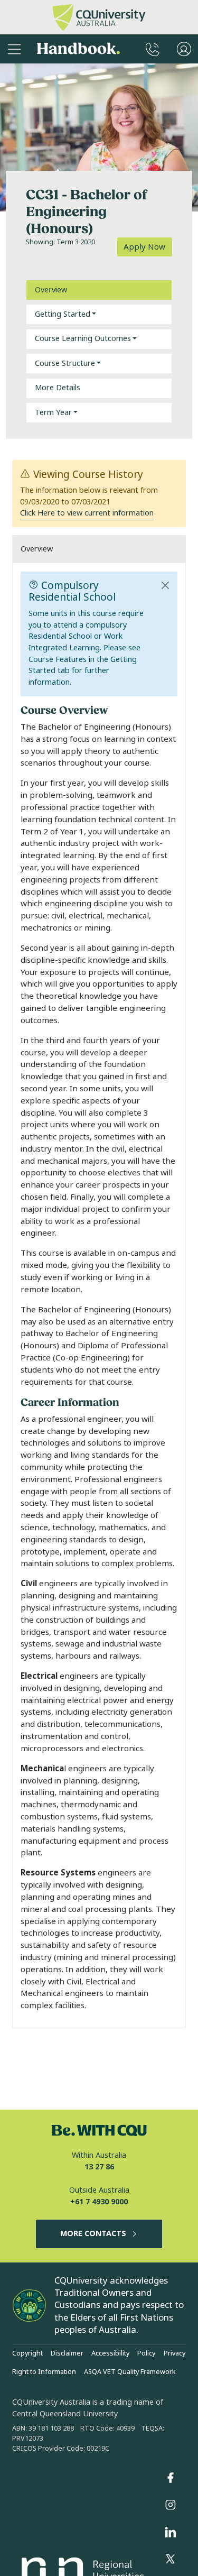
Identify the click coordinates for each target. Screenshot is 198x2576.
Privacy (175, 2353)
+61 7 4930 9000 (99, 2202)
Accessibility (110, 2353)
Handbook (78, 49)
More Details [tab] (58, 388)
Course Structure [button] (65, 364)
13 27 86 (99, 2167)
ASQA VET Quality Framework (130, 2372)
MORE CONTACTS (93, 2234)
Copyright (27, 2353)
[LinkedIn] (171, 2532)
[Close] (166, 585)
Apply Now (144, 247)
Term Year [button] (53, 413)
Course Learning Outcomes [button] (83, 339)
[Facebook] (171, 2478)
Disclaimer (67, 2353)
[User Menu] (184, 49)
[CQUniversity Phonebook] (153, 49)
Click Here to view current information (87, 513)
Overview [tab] (51, 290)
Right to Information (44, 2372)
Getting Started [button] (63, 314)
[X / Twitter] (171, 2560)
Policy (146, 2353)
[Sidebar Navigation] (14, 49)
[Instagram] (171, 2505)
